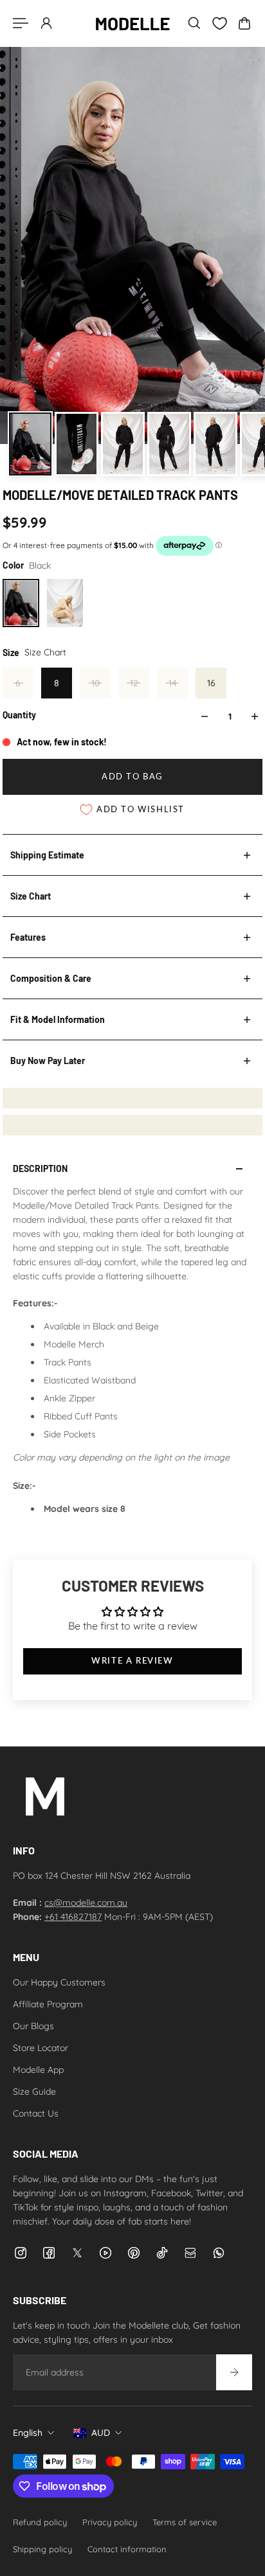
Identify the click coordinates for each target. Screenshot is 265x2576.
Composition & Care (51, 978)
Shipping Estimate (47, 855)
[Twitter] (77, 2253)
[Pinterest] (134, 2253)
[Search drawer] (194, 23)
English (28, 2433)
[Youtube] (105, 2253)
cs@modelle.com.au (86, 1903)
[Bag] (244, 23)
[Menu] (21, 23)
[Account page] (46, 23)
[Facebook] (49, 2253)
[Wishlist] (219, 23)
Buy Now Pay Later (48, 1061)
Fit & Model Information (58, 1019)
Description (40, 1168)
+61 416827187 (73, 1917)
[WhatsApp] (219, 2253)
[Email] (190, 2253)
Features (28, 937)
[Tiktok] (162, 2253)
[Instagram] (21, 2253)
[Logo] (132, 23)
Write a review (132, 1661)
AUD (101, 2433)
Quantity (19, 715)
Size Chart (31, 896)
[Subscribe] (234, 2372)
